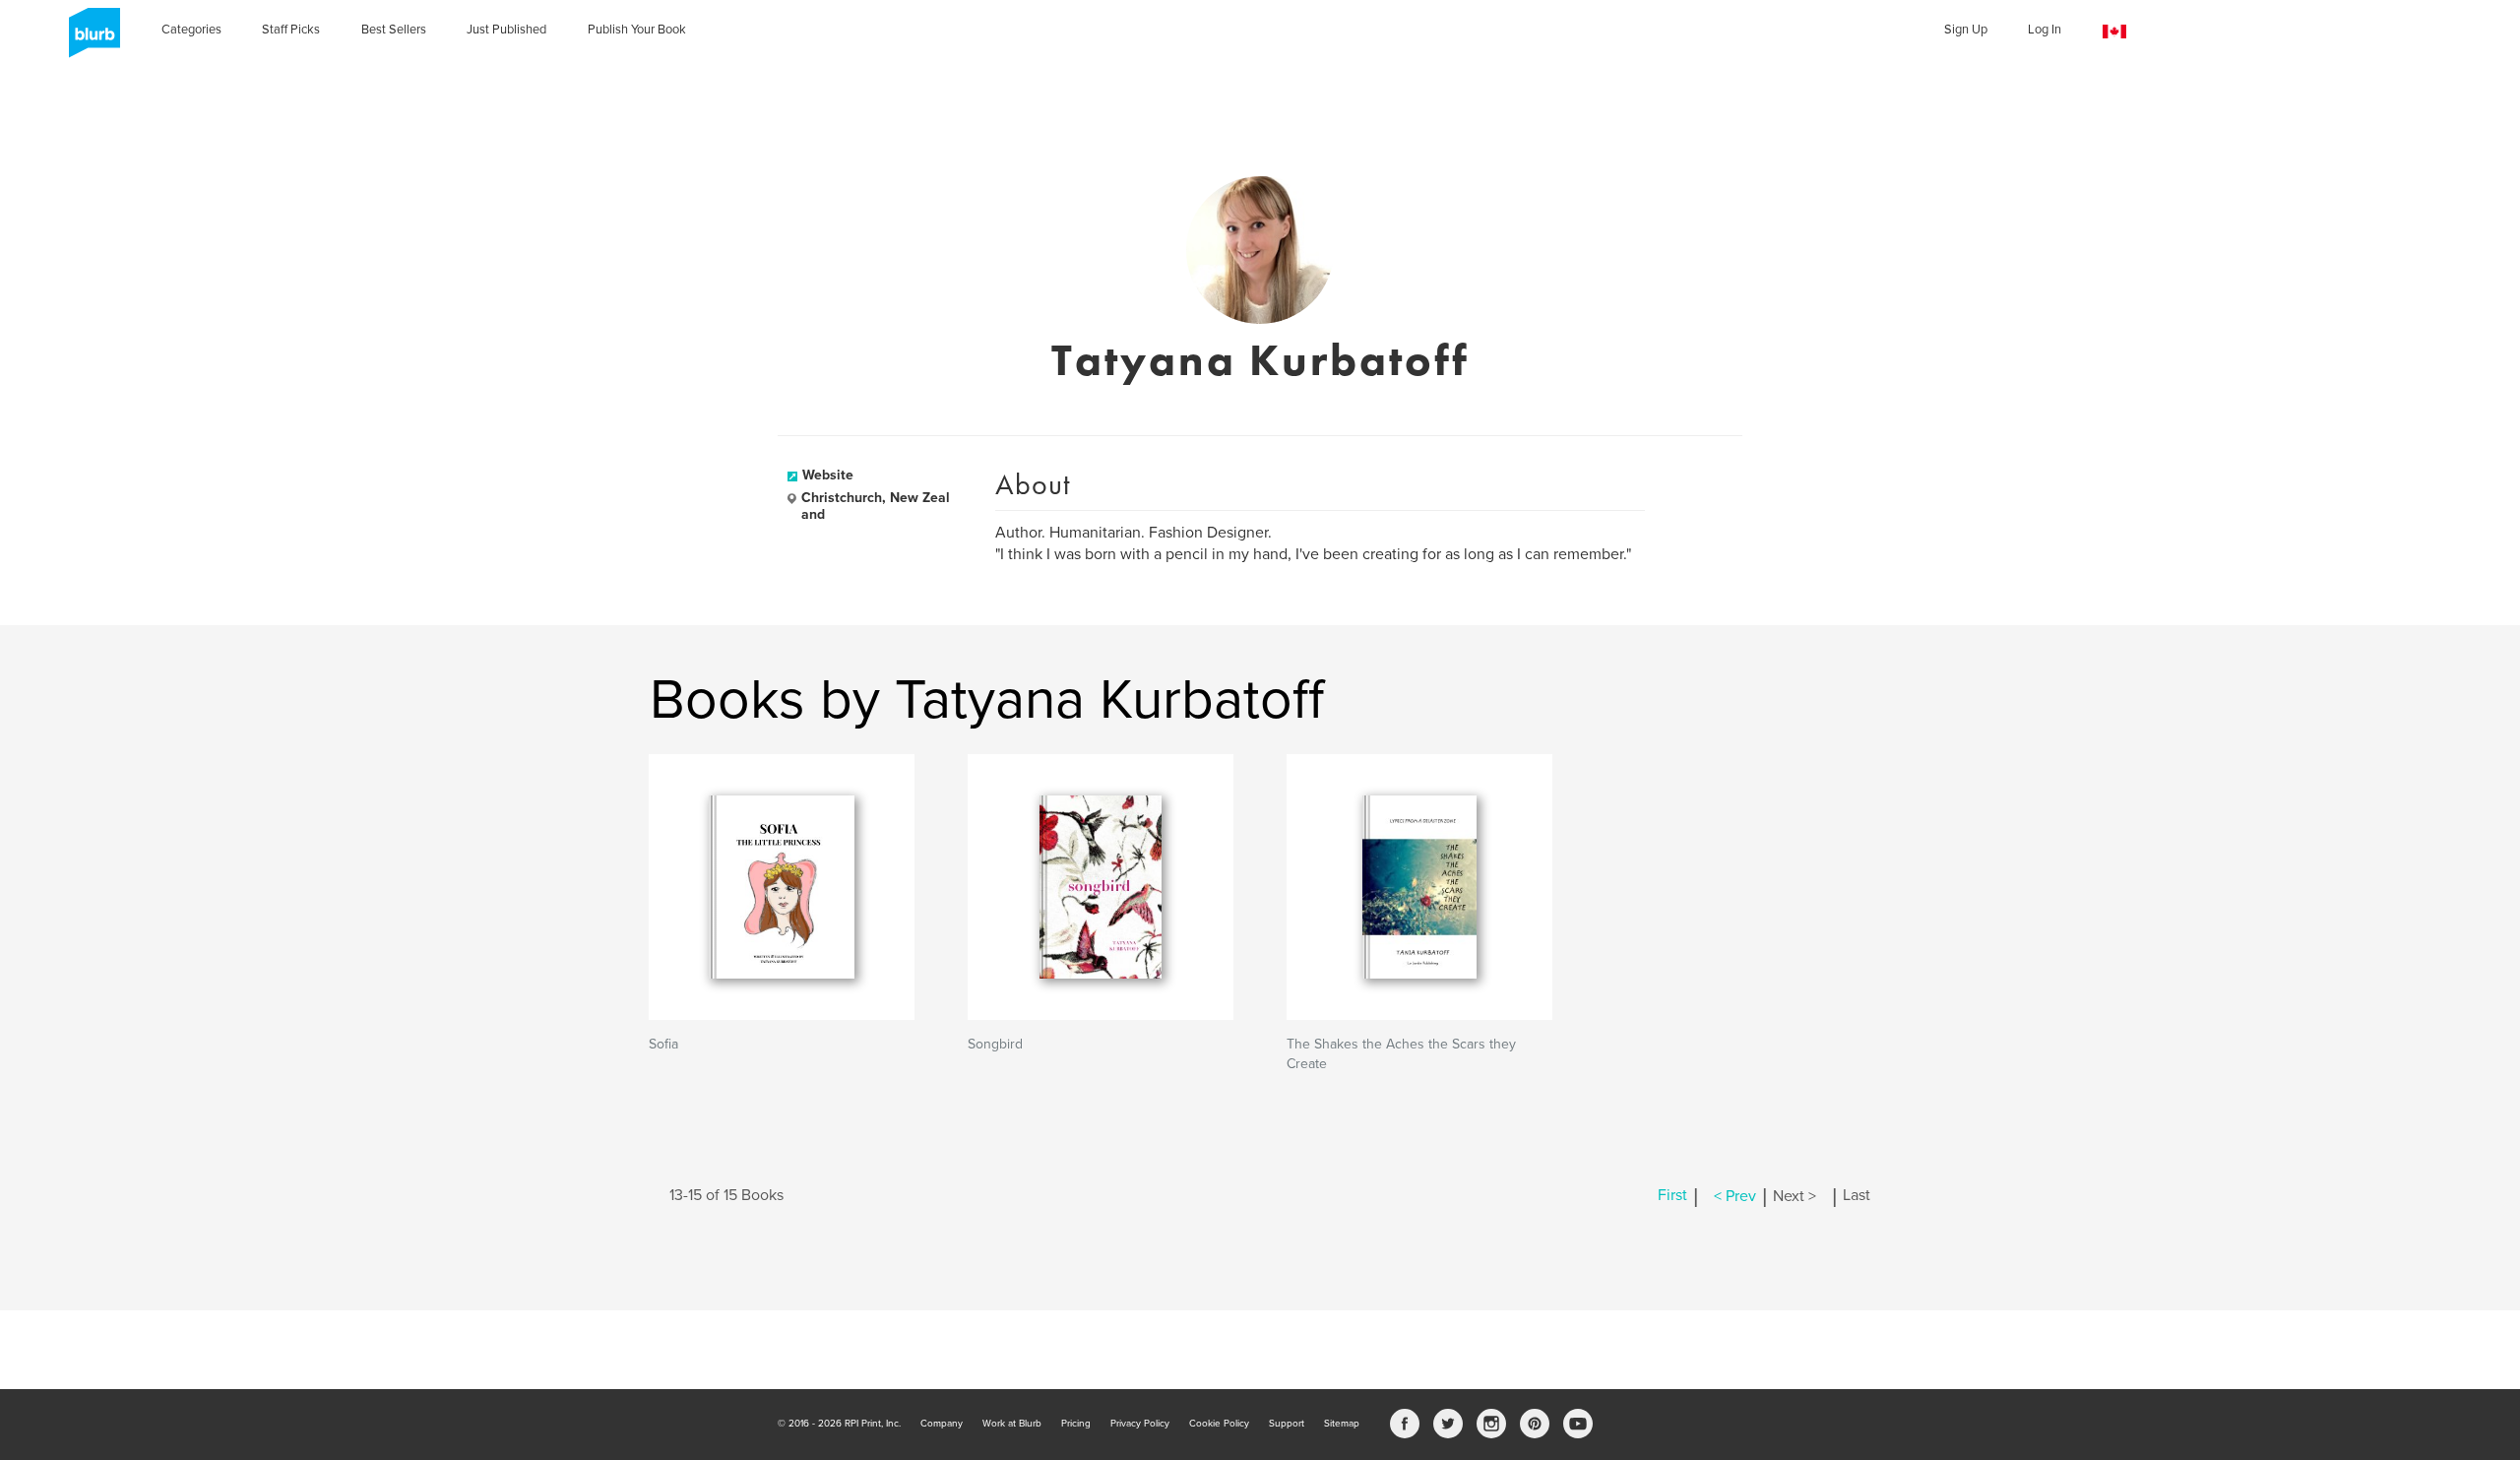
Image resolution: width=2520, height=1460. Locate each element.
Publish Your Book (637, 30)
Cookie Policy (1219, 1424)
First (1672, 1196)
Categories (191, 30)
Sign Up (1966, 30)
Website (828, 475)
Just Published (506, 30)
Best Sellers (394, 30)
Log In (2045, 30)
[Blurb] (89, 39)
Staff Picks (291, 30)
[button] (2114, 32)
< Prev (1735, 1196)
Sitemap (1342, 1424)
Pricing (1076, 1424)
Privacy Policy (1140, 1424)
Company (942, 1424)
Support (1287, 1424)
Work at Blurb (1012, 1424)
